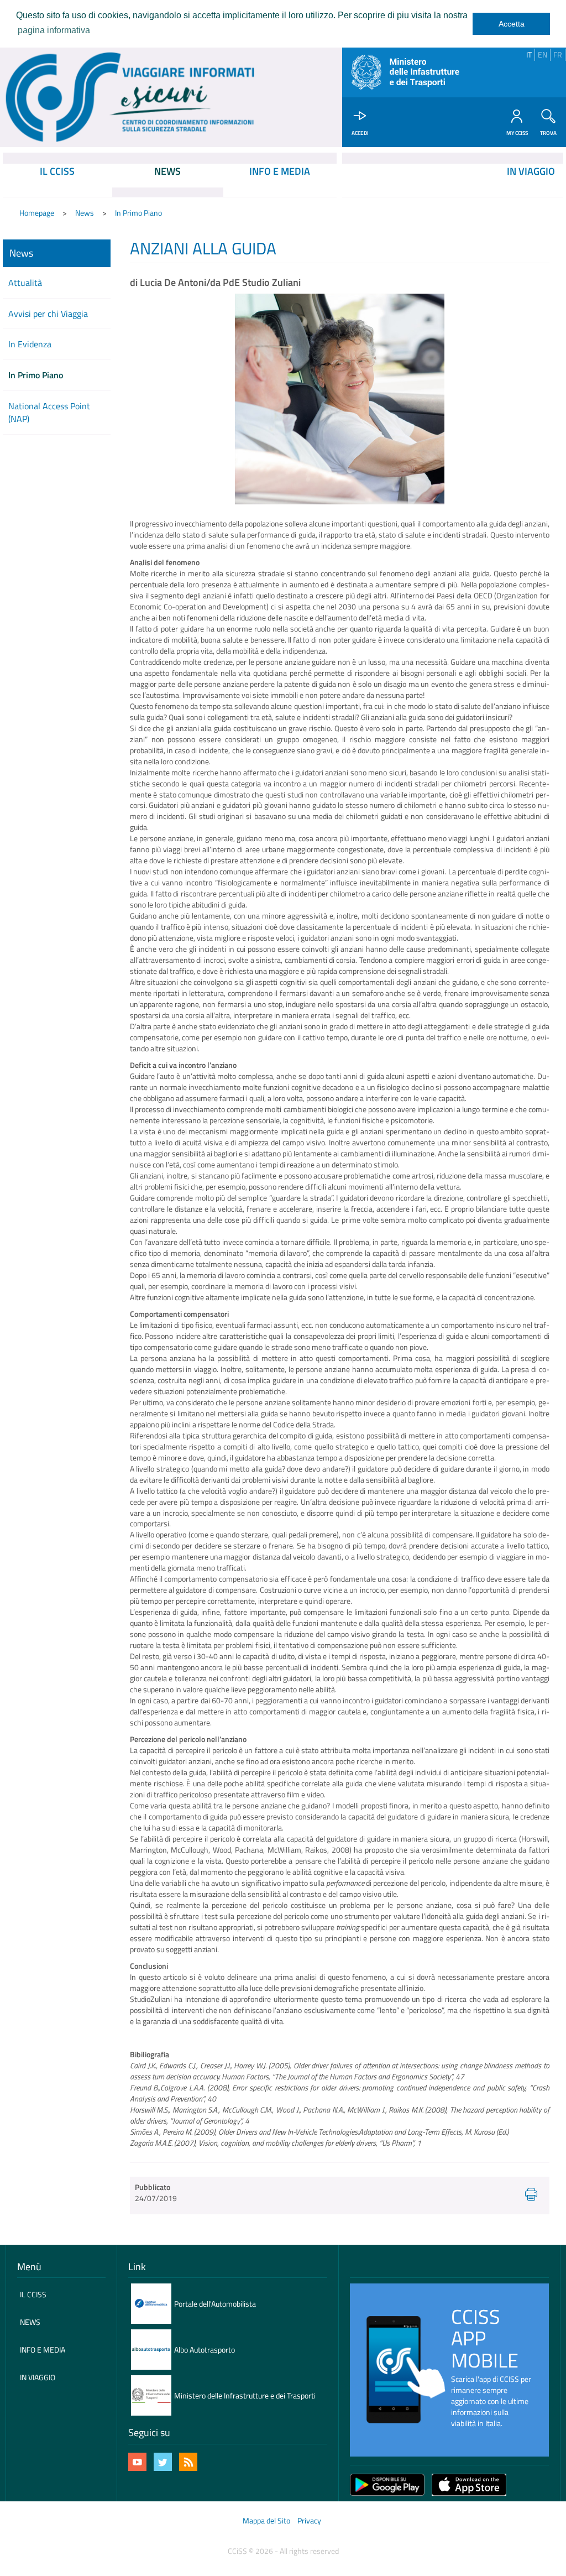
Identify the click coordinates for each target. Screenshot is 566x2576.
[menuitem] (57, 180)
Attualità (25, 283)
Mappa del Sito (266, 2520)
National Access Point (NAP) (49, 412)
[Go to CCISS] (130, 97)
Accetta (512, 24)
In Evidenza (30, 344)
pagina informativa (54, 30)
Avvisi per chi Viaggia (48, 314)
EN (543, 54)
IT (529, 54)
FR (558, 54)
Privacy (309, 2520)
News (85, 213)
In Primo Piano (138, 213)
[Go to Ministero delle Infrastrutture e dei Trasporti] (409, 72)
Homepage (37, 213)
